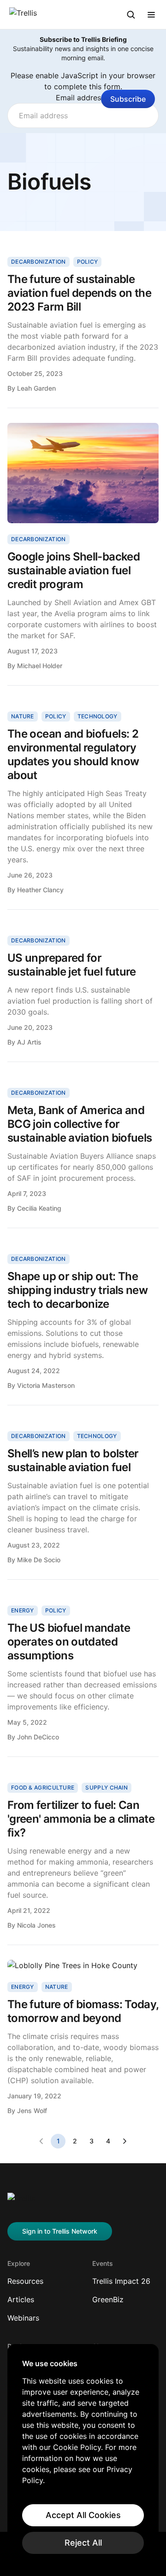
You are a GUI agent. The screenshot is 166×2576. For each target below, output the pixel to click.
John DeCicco (38, 1737)
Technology (98, 716)
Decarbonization (39, 262)
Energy (23, 1610)
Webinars (23, 2318)
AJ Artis (29, 1042)
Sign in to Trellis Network (60, 2231)
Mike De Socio (39, 1560)
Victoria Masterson (46, 1385)
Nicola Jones (36, 1925)
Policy (88, 262)
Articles (21, 2299)
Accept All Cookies (83, 2515)
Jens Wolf (32, 2111)
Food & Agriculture (43, 1788)
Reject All (83, 2543)
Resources (25, 2281)
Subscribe (128, 99)
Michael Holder (40, 666)
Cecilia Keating (39, 1208)
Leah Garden (36, 388)
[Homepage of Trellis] (21, 2202)
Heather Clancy (40, 890)
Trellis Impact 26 (121, 2281)
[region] (83, 2456)
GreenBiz (108, 2299)
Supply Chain (107, 1788)
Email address (83, 98)
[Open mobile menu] (151, 15)
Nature (23, 716)
